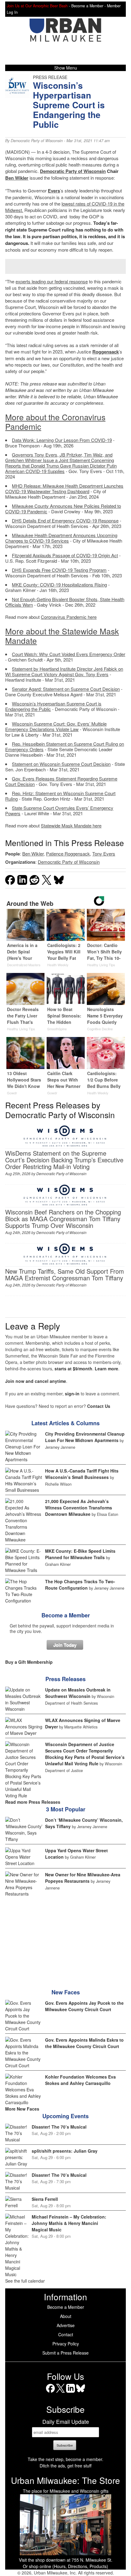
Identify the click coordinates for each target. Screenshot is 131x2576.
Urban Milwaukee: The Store (65, 2480)
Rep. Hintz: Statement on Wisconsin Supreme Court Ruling (60, 796)
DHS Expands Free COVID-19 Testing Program (59, 570)
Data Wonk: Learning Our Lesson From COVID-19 (62, 440)
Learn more (106, 1369)
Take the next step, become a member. (65, 2459)
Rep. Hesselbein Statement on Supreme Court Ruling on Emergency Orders (65, 746)
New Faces (66, 1992)
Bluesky (81, 2393)
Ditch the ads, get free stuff (65, 2466)
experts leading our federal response (52, 281)
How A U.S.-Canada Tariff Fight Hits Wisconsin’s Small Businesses (82, 1474)
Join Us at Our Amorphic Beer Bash (37, 6)
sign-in (72, 1394)
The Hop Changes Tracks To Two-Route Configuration (80, 1585)
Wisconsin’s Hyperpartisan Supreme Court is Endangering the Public (53, 706)
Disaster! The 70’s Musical (59, 2127)
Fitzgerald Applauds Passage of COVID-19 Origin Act (65, 555)
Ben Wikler (17, 178)
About (66, 2316)
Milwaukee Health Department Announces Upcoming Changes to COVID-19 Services (61, 538)
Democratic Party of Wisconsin (37, 141)
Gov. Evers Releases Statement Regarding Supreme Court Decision (61, 781)
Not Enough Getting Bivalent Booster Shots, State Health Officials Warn (65, 602)
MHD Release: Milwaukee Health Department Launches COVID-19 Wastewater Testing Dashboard (64, 488)
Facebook (50, 2393)
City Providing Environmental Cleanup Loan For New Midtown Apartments (85, 1437)
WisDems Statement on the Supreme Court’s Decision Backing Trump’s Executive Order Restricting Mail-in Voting (64, 1160)
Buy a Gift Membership (29, 1662)
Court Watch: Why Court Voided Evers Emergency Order (69, 654)
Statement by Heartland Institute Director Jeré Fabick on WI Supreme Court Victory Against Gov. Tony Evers (64, 671)
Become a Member (66, 1615)
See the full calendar (25, 2281)
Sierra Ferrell (45, 2199)
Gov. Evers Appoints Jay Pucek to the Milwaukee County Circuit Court (84, 2006)
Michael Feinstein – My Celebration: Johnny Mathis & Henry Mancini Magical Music (69, 2223)
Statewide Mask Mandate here (71, 825)
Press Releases (65, 1679)
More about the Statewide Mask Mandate (62, 636)
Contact (66, 2334)
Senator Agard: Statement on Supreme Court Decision (66, 689)
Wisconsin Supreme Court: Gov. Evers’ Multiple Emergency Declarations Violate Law (56, 726)
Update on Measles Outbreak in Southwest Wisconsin (78, 1693)
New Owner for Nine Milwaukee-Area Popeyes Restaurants (83, 1878)
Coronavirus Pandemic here (69, 617)
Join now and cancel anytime (36, 1381)
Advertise (66, 2325)
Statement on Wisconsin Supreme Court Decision (61, 764)
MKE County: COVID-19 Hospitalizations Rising (59, 585)
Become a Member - (89, 6)
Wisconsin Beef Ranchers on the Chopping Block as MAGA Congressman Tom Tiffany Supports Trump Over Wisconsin (63, 1219)
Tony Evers (104, 854)
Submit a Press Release (65, 2353)
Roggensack (106, 352)
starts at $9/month (73, 1369)
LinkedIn (71, 2393)
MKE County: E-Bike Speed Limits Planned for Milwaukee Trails (80, 1554)
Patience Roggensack (68, 854)
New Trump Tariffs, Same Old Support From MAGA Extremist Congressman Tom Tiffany (65, 1274)
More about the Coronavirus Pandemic (55, 422)
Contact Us (99, 1406)
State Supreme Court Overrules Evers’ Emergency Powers (59, 811)
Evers (54, 191)
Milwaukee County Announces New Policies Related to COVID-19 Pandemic (63, 509)
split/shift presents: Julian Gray (65, 2151)
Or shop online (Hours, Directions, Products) (65, 2566)
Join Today (65, 1645)
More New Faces (22, 2109)
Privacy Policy (66, 2344)
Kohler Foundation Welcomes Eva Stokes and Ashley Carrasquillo (80, 2080)
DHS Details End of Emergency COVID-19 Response (65, 520)
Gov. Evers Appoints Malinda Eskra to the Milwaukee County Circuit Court (84, 2043)
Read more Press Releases (33, 1802)
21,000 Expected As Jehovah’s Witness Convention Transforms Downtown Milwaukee (79, 1508)
